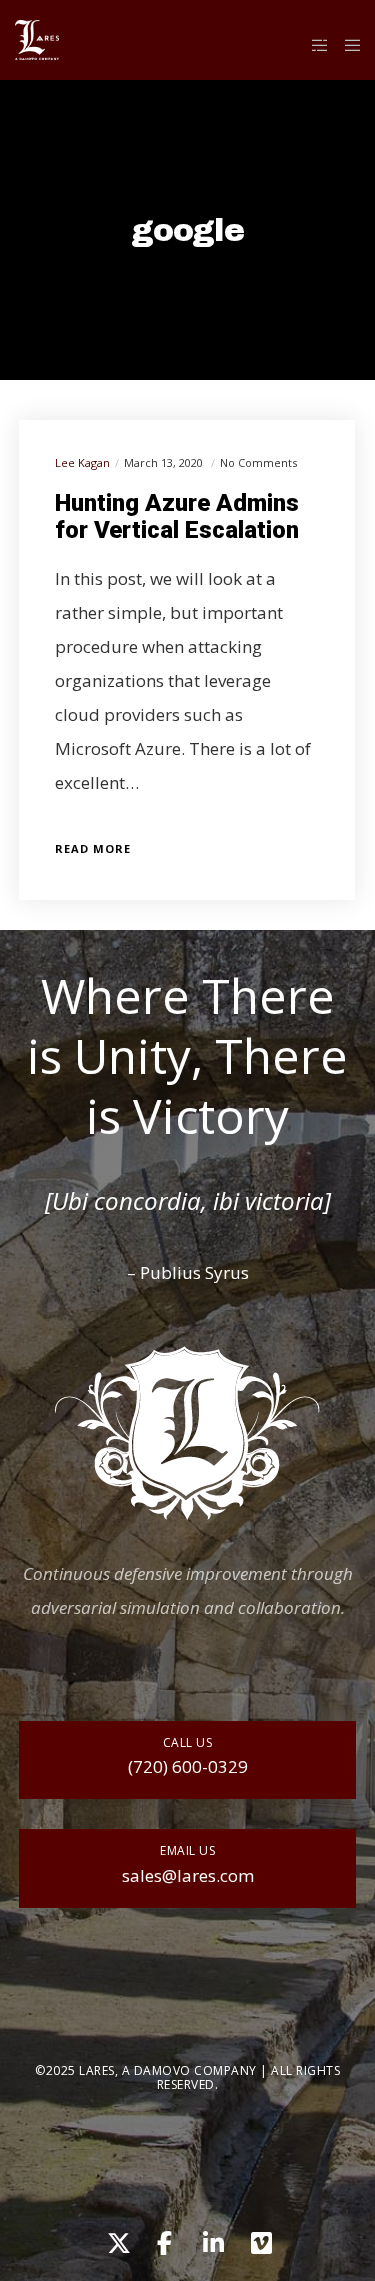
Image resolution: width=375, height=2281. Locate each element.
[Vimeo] (260, 2240)
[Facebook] (164, 2240)
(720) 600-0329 (188, 1766)
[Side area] (314, 45)
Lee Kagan (82, 462)
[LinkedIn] (212, 2240)
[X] (116, 2240)
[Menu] (346, 45)
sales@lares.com (188, 1875)
